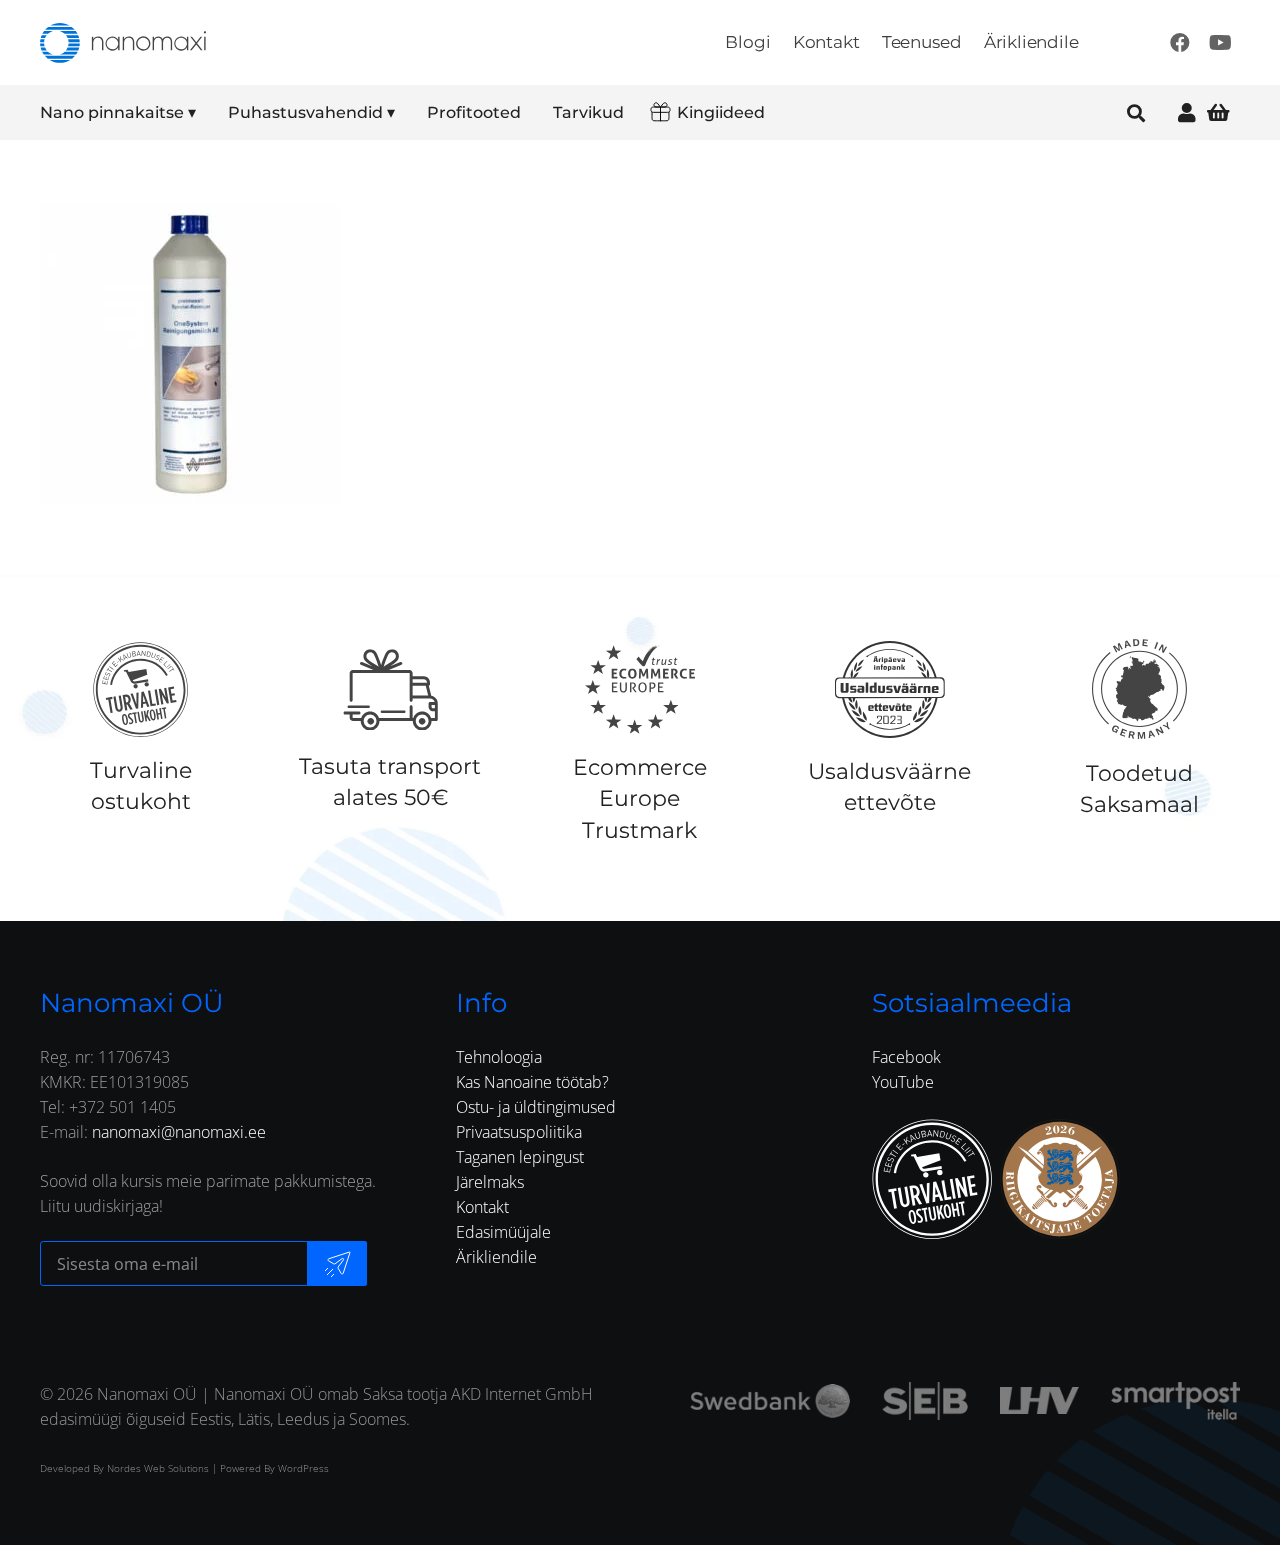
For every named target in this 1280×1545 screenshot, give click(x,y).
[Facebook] (1180, 43)
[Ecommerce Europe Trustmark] (640, 689)
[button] (209, 113)
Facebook (906, 1057)
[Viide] (1187, 112)
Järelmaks (490, 1182)
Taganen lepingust (520, 1157)
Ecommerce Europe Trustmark (640, 798)
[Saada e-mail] (337, 1263)
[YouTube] (1220, 43)
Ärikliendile (496, 1257)
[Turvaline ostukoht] (140, 689)
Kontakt (482, 1207)
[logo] (123, 43)
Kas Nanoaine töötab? (532, 1082)
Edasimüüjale (503, 1232)
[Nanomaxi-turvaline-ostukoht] (932, 1179)
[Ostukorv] (1218, 112)
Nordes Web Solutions (158, 1468)
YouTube (903, 1082)
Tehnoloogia (499, 1057)
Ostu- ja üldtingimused (536, 1107)
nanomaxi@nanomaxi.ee (179, 1132)
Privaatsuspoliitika (519, 1132)
